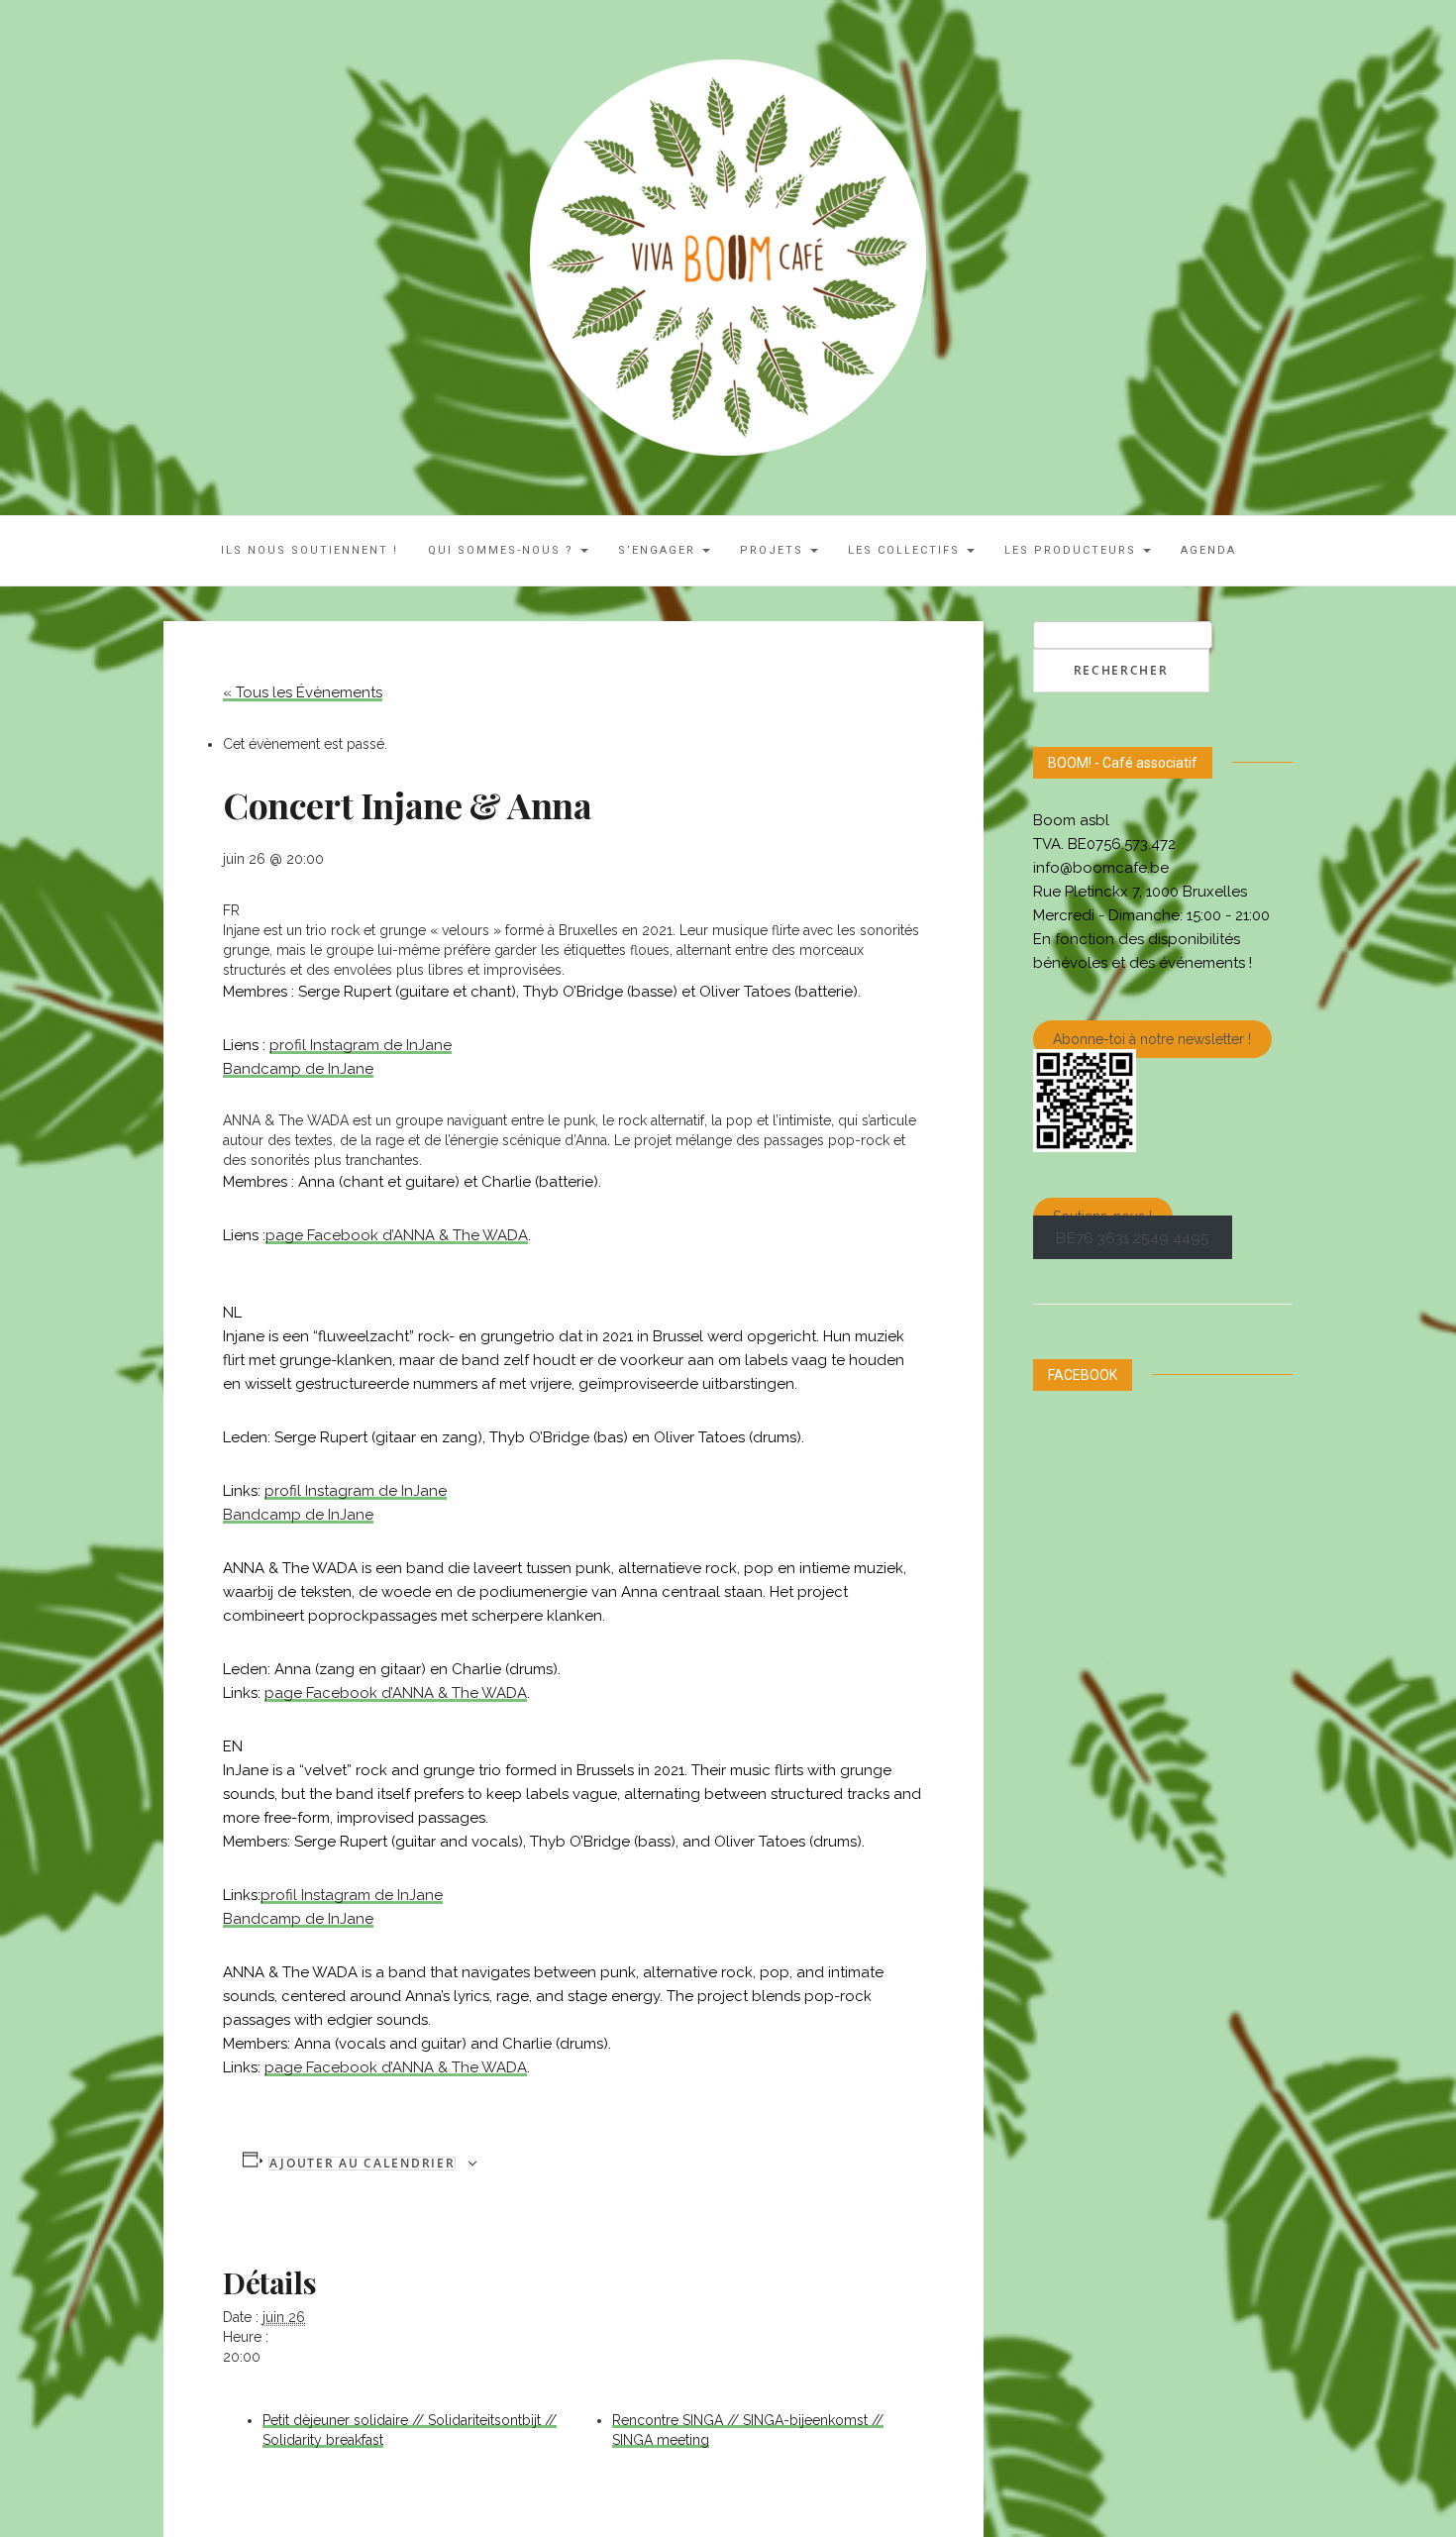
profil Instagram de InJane (361, 1045)
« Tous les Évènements (303, 692)
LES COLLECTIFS (906, 550)
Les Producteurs (1073, 550)
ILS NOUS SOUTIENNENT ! (310, 550)
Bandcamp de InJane (298, 1069)
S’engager (659, 550)
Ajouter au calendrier (363, 2164)
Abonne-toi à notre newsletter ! (1152, 1039)
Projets (774, 550)
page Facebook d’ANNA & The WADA (397, 1235)
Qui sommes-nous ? (503, 550)
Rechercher (1121, 670)
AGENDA (1208, 550)
